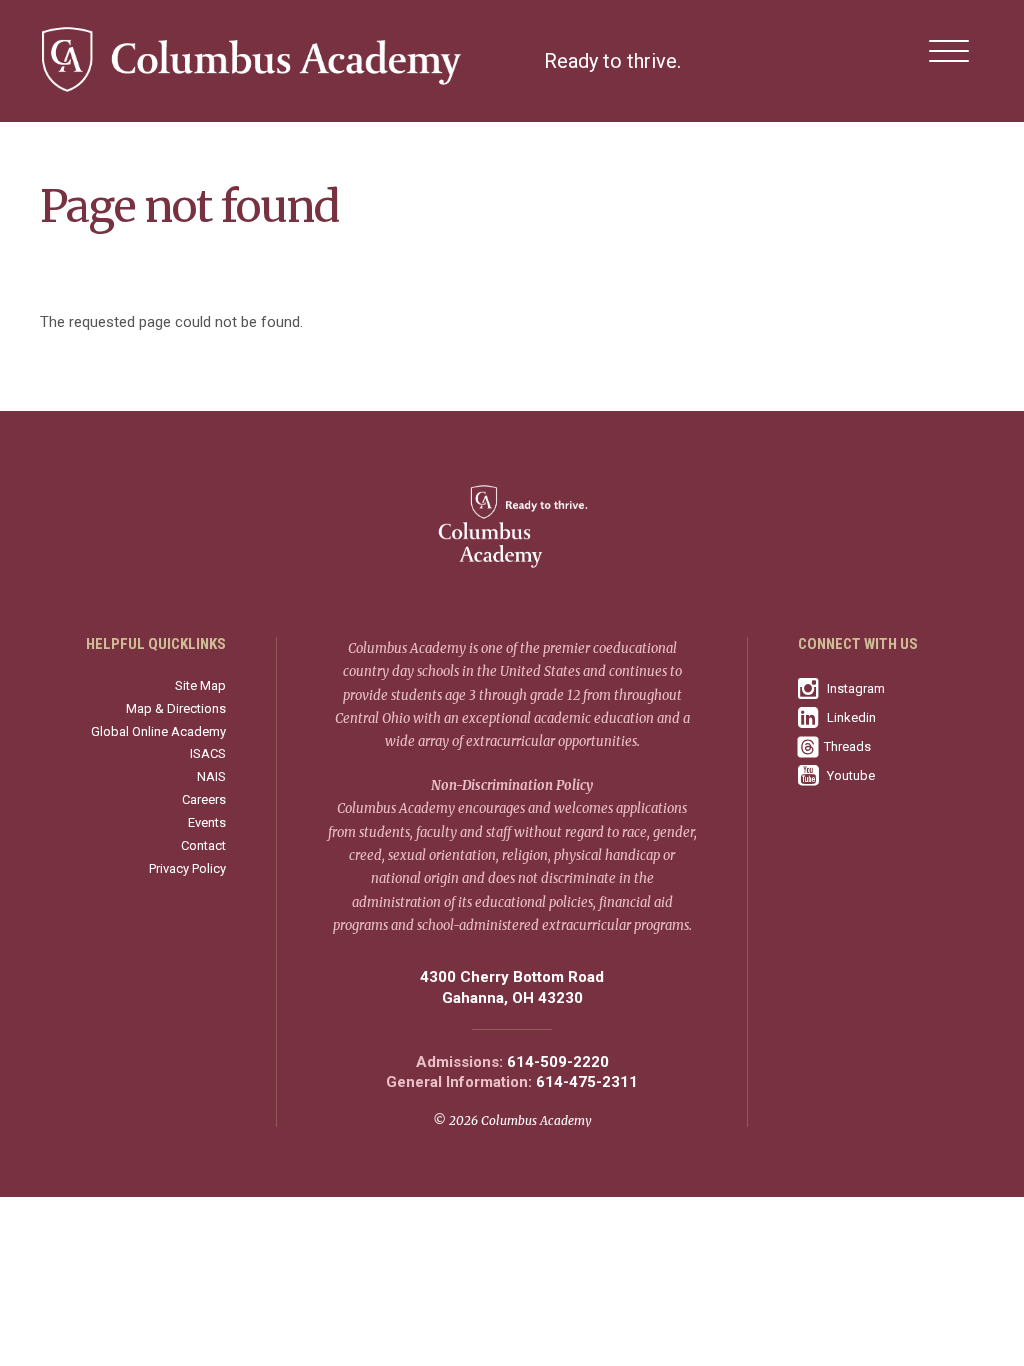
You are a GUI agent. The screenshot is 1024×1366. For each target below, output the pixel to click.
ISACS (208, 753)
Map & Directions (176, 708)
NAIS (211, 776)
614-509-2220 (558, 1062)
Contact (203, 845)
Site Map (200, 685)
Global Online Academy (158, 731)
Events (207, 822)
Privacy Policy (187, 868)
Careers (204, 799)
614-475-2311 (587, 1082)
